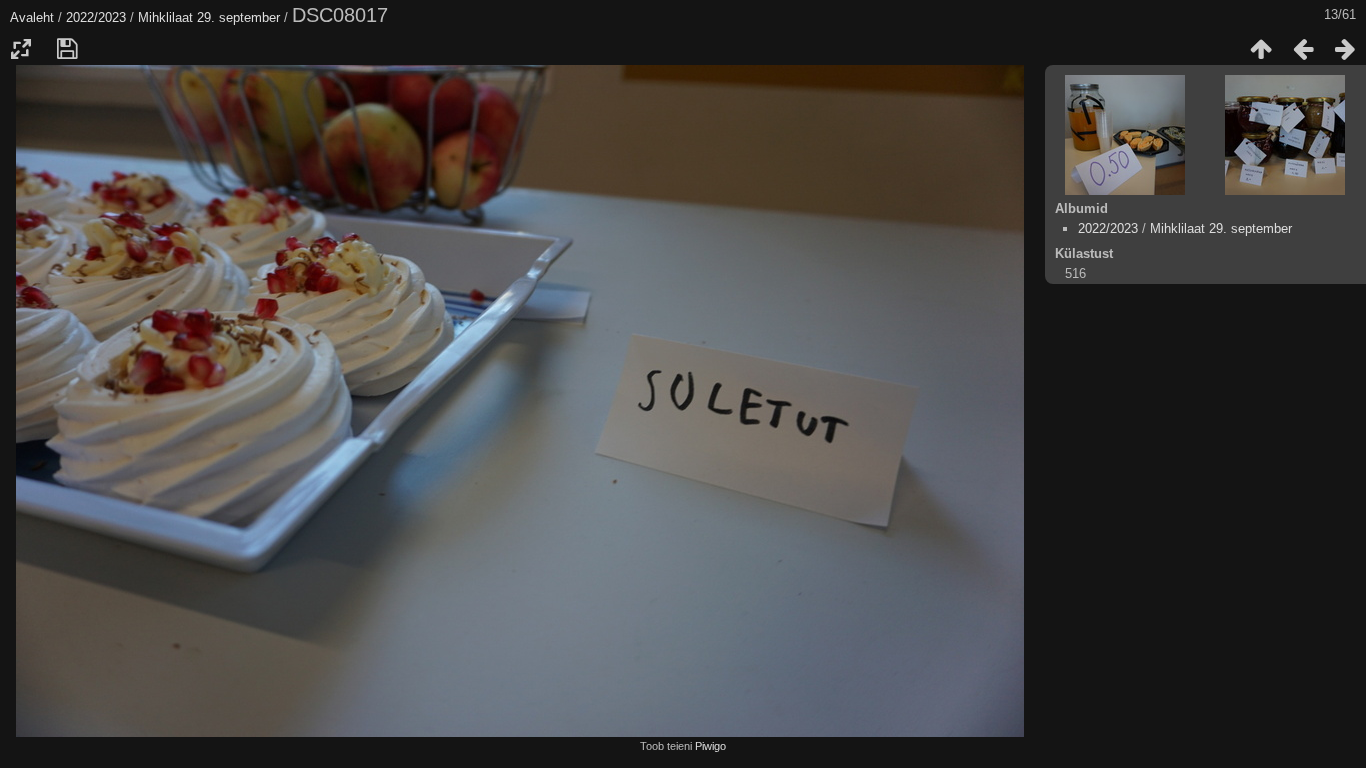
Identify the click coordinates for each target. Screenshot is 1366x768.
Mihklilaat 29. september (211, 17)
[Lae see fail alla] (67, 49)
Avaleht (32, 17)
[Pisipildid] (1261, 49)
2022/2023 (96, 17)
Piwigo (710, 746)
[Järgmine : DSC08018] (1345, 49)
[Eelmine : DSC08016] (1303, 49)
